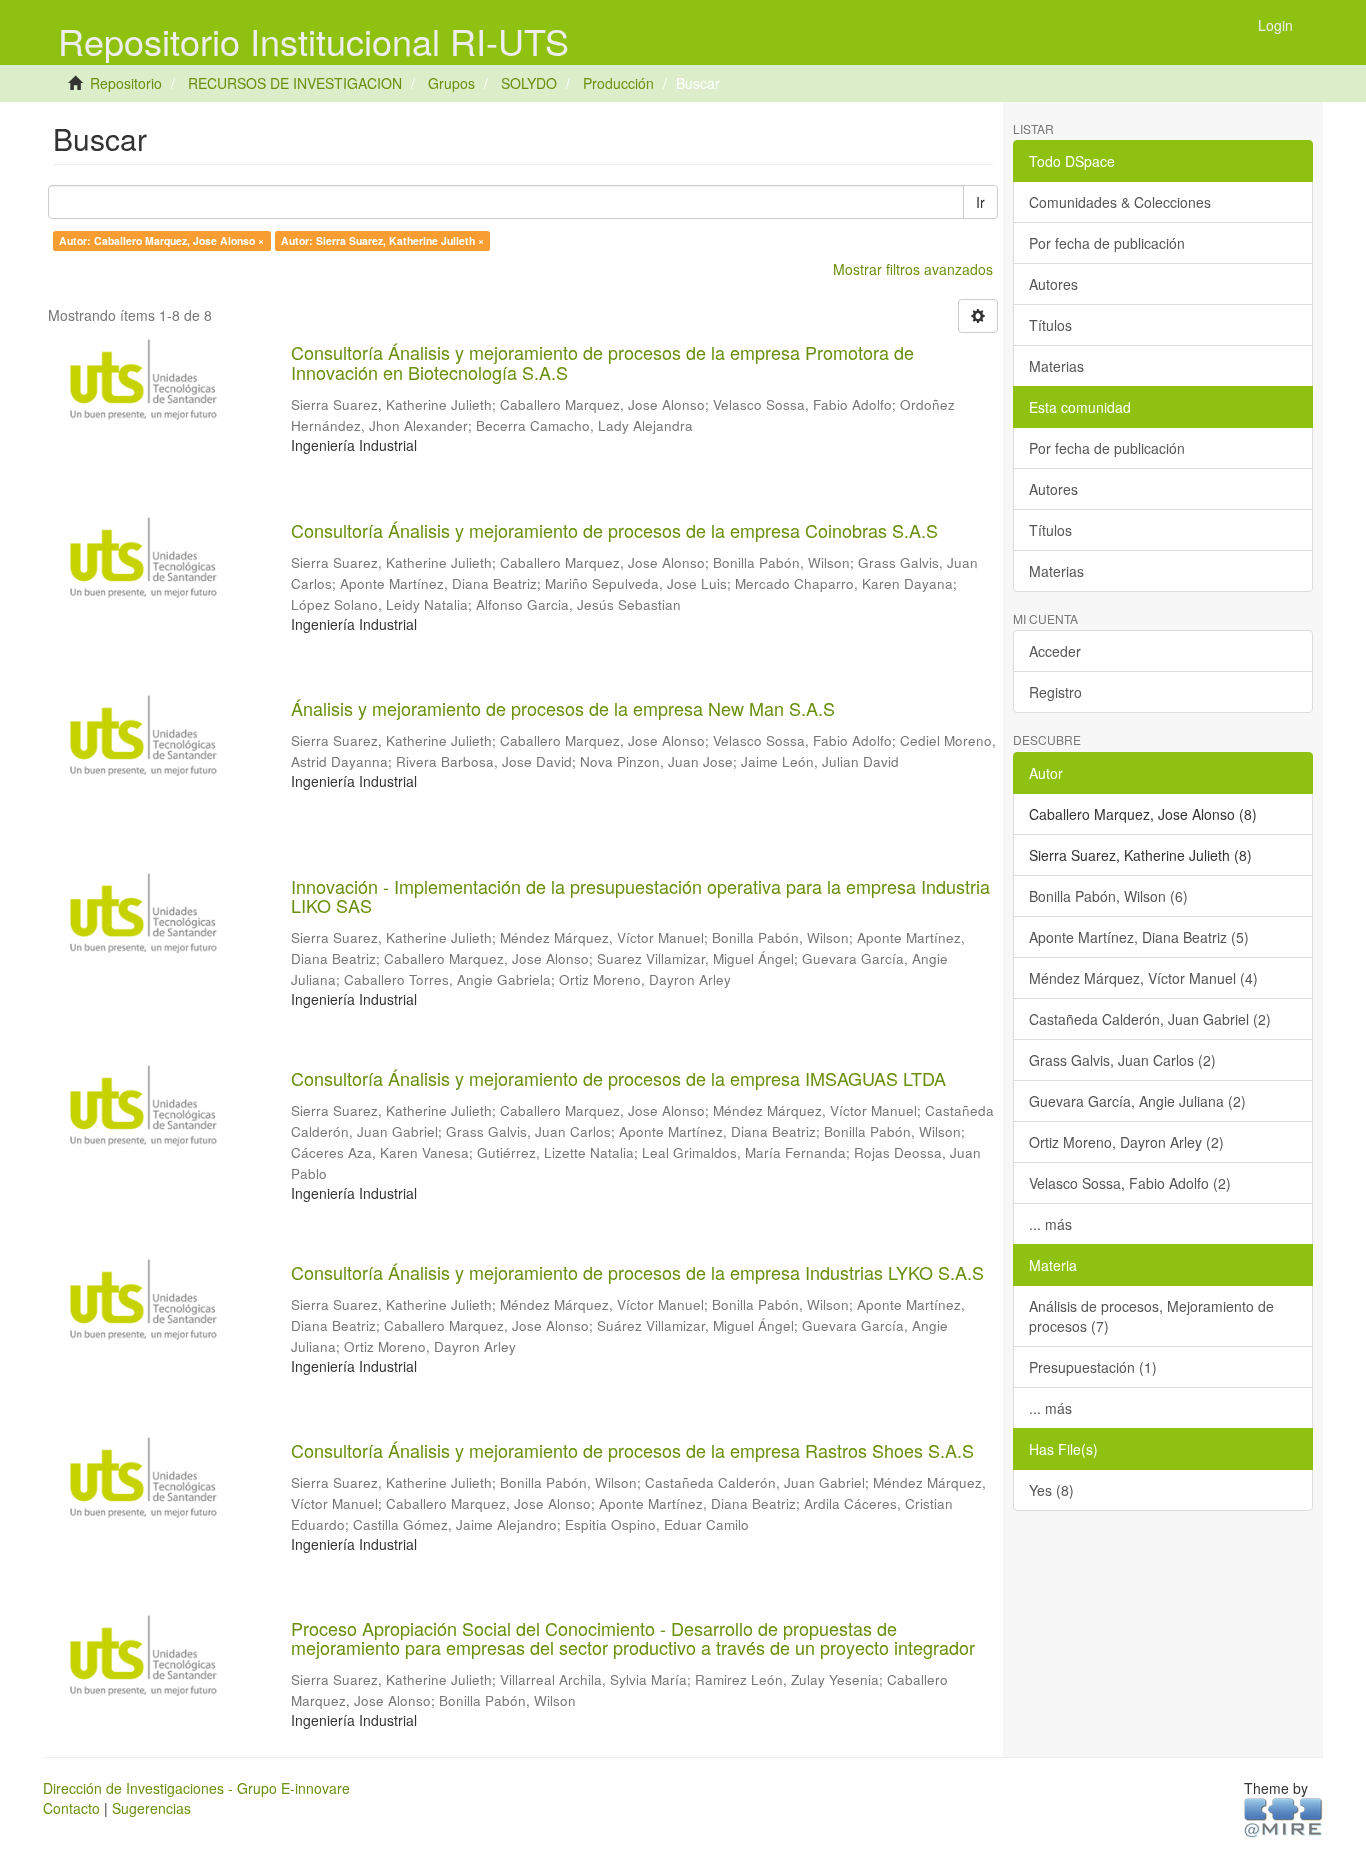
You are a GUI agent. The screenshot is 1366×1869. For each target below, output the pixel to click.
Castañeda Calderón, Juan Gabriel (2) (1150, 1019)
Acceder (1055, 651)
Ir (980, 202)
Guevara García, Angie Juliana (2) (1137, 1101)
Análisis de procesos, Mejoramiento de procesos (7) (1151, 1316)
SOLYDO (529, 83)
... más (1050, 1224)
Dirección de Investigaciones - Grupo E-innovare (196, 1788)
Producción (618, 83)
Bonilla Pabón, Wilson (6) (1108, 896)
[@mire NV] (1283, 1816)
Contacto (71, 1808)
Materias (1056, 366)
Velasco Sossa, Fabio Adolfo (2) (1130, 1183)
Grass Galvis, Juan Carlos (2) (1122, 1060)
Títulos (1050, 325)
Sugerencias (151, 1808)
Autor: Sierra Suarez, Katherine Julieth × (382, 240)
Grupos (451, 83)
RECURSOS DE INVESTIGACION (295, 83)
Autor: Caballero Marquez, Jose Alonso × (161, 240)
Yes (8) (1051, 1490)
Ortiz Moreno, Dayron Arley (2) (1126, 1142)
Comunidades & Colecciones (1120, 202)
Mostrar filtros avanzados (913, 269)
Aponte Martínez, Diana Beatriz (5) (1139, 937)
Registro (1055, 692)
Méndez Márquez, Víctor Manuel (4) (1143, 978)
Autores (1053, 284)
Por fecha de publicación (1107, 243)
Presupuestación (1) (1093, 1367)
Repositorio (126, 83)
